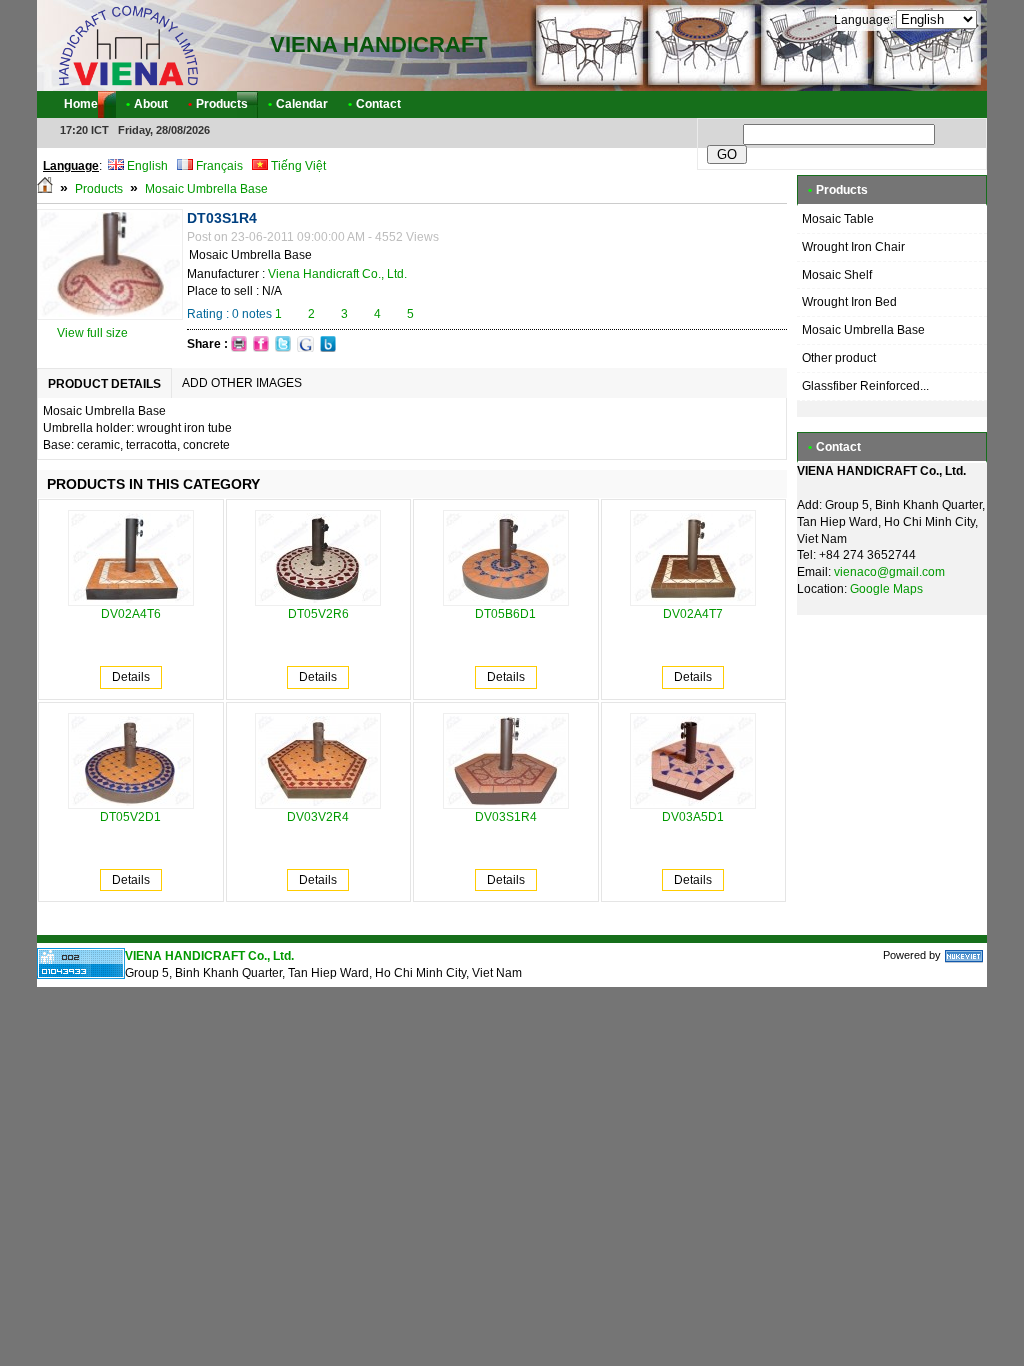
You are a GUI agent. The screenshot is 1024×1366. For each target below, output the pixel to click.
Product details (104, 384)
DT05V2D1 (130, 817)
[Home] (45, 189)
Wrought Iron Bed (849, 302)
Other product (839, 358)
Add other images (242, 383)
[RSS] (954, 104)
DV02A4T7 (693, 614)
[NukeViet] (964, 955)
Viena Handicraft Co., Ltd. (337, 274)
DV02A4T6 (131, 614)
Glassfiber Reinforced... (865, 386)
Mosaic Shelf (837, 275)
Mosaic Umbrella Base (206, 189)
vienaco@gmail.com (889, 572)
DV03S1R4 (506, 817)
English (146, 166)
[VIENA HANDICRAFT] (127, 45)
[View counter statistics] (81, 975)
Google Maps (886, 589)
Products (99, 189)
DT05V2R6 (318, 614)
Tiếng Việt (297, 166)
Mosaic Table (838, 219)
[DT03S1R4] (110, 316)
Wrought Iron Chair (853, 247)
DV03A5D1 (693, 817)
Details (131, 677)
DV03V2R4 (318, 817)
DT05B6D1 (505, 614)
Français (218, 166)
